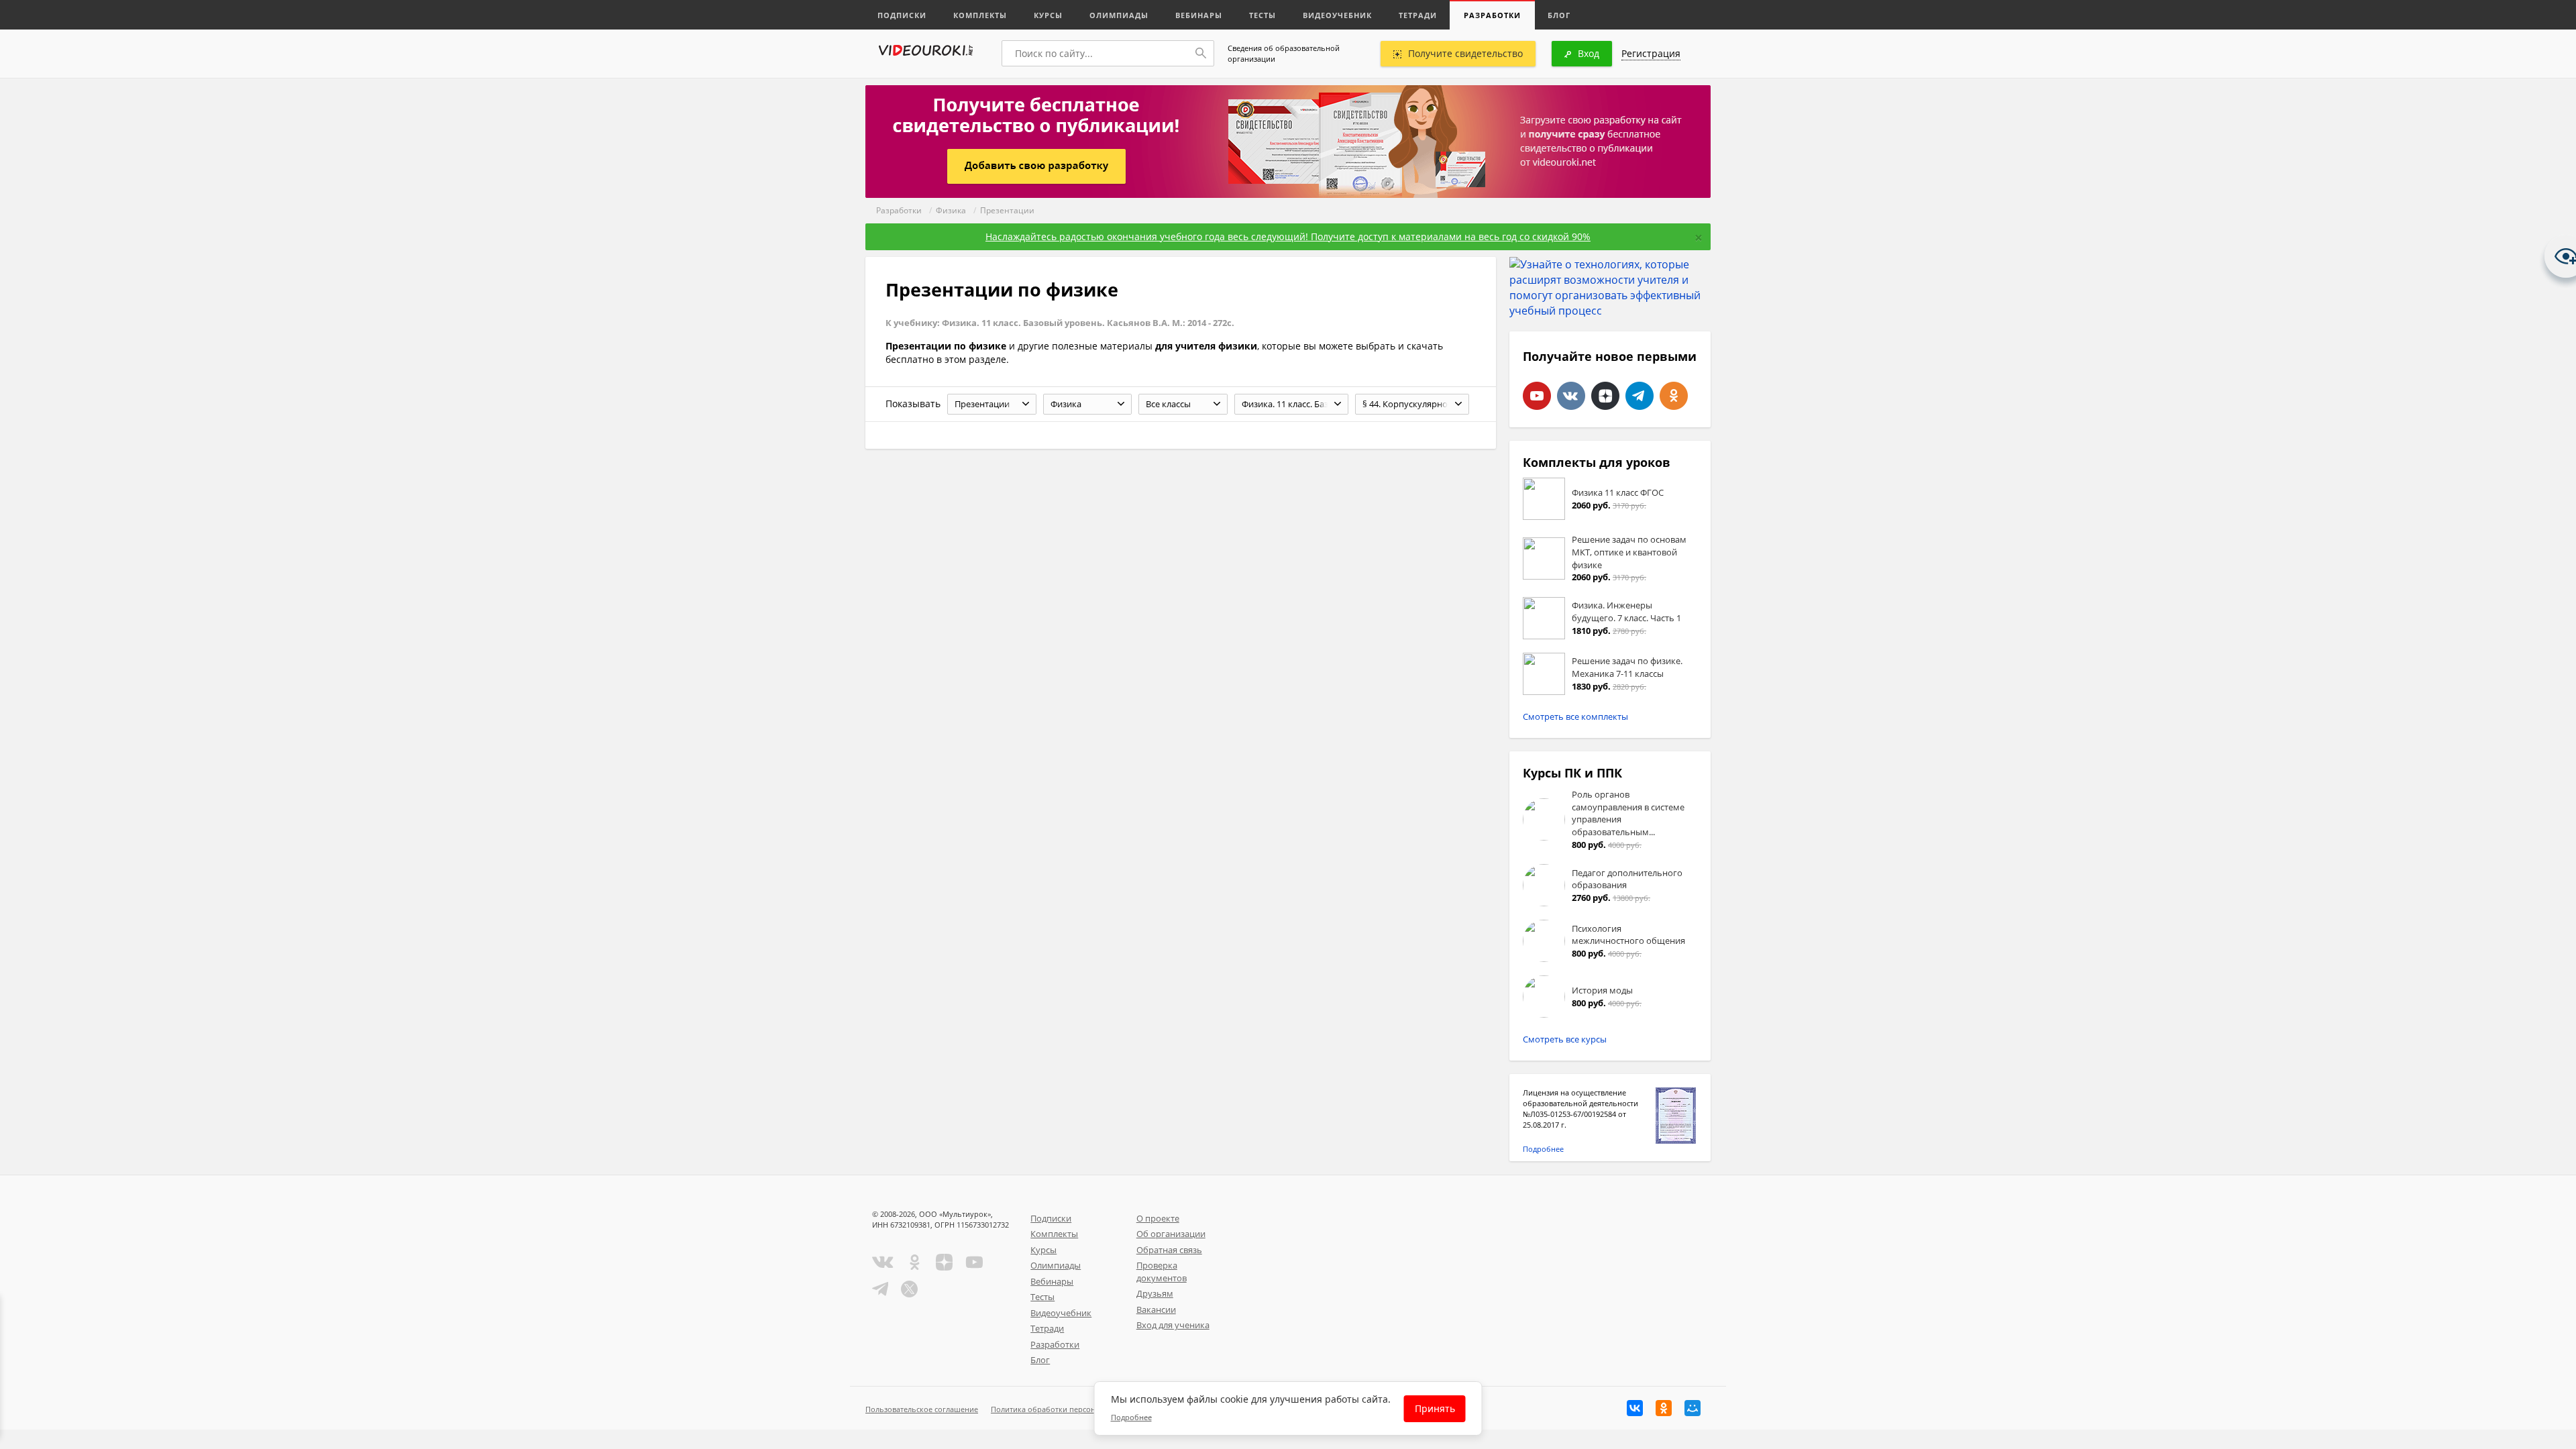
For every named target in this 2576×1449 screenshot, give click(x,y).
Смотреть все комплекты (1575, 716)
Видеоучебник (1337, 15)
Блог (1559, 15)
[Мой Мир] (1693, 1408)
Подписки (902, 15)
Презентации (1007, 210)
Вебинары (1199, 15)
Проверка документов (1162, 1272)
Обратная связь (1169, 1250)
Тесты (1263, 15)
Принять (1435, 1408)
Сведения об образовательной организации (1284, 53)
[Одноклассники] (1664, 1408)
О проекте (1158, 1218)
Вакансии (1156, 1309)
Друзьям (1155, 1293)
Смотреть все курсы (1565, 1039)
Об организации (1171, 1234)
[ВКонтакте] (1635, 1408)
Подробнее (1543, 1149)
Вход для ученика (1173, 1325)
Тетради (1418, 15)
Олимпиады (1119, 15)
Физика (951, 210)
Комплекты (980, 15)
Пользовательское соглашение (922, 1409)
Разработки (1492, 15)
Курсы (1048, 15)
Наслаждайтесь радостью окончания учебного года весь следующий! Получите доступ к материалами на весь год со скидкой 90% (1288, 236)
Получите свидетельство (1465, 53)
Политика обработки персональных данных (1071, 1409)
